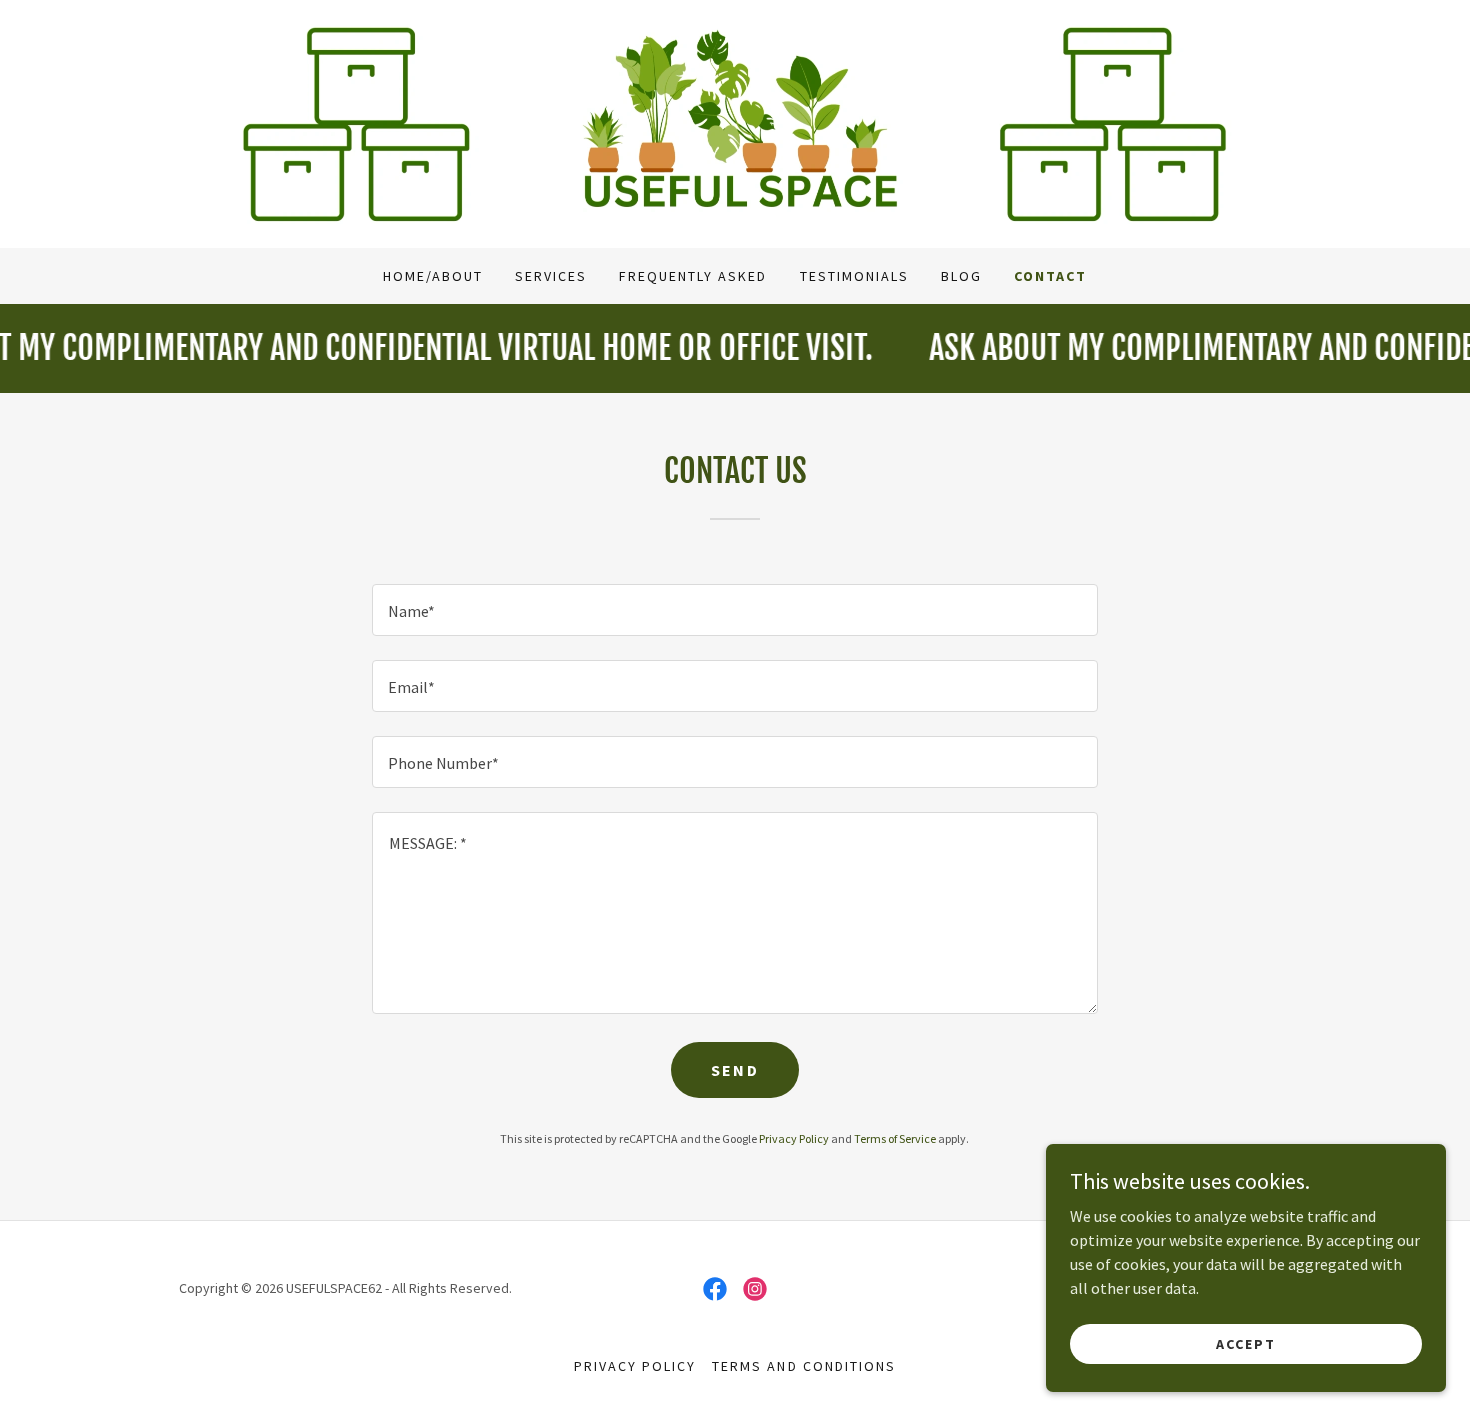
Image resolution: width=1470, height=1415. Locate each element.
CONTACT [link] (1050, 276)
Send (735, 1070)
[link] (735, 122)
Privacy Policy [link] (794, 1138)
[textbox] (734, 610)
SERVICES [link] (551, 276)
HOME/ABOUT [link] (433, 276)
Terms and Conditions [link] (803, 1366)
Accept (1246, 1343)
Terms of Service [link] (895, 1138)
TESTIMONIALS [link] (854, 276)
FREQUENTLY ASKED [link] (693, 276)
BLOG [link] (961, 276)
